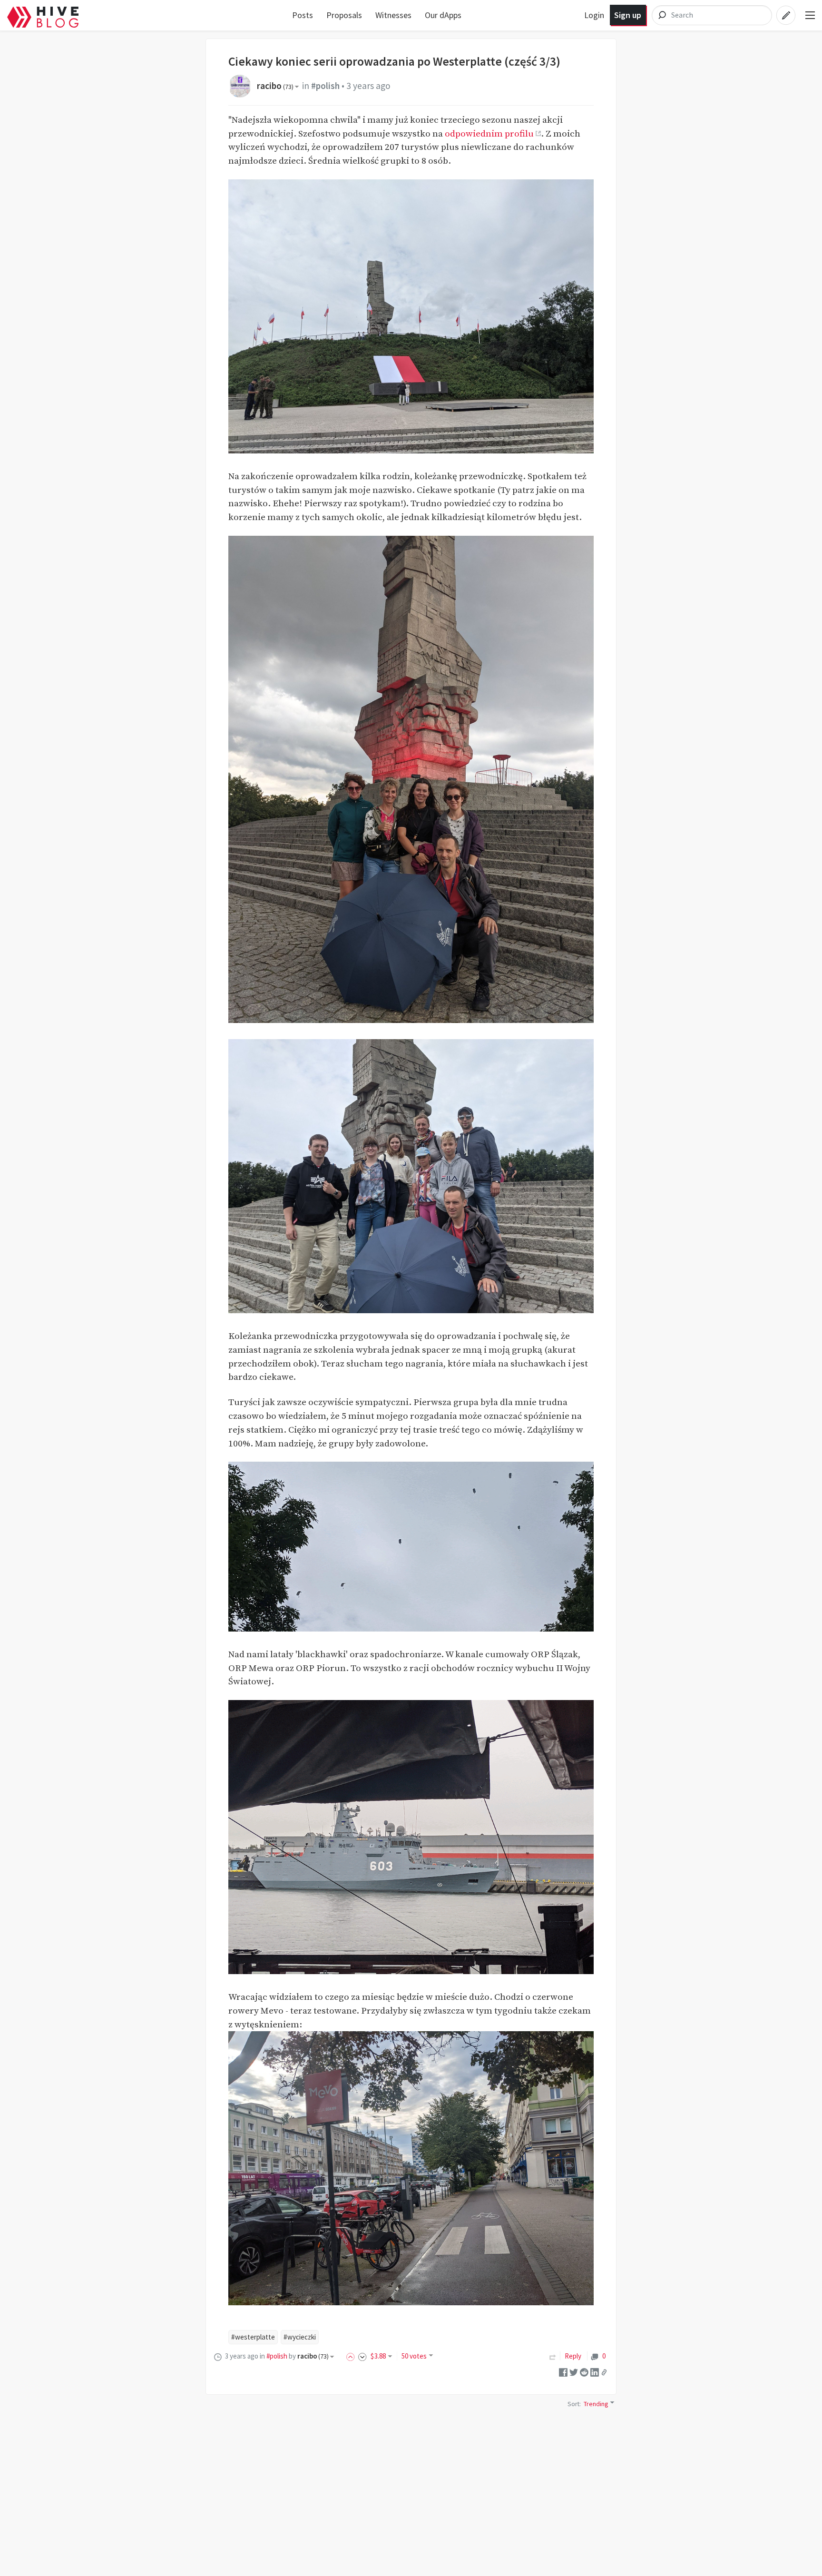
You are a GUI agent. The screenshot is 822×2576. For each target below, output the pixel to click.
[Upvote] (352, 2356)
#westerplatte (253, 2337)
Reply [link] (573, 2356)
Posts (303, 15)
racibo (275, 86)
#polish (325, 86)
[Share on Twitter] (574, 2371)
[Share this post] (604, 2372)
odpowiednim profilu (489, 134)
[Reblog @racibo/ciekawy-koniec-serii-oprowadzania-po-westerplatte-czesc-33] (553, 2356)
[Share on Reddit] (584, 2371)
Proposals (344, 15)
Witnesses (393, 15)
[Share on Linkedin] (595, 2371)
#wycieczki (300, 2337)
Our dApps (443, 15)
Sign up (628, 15)
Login (594, 15)
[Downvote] (362, 2356)
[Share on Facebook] (563, 2371)
